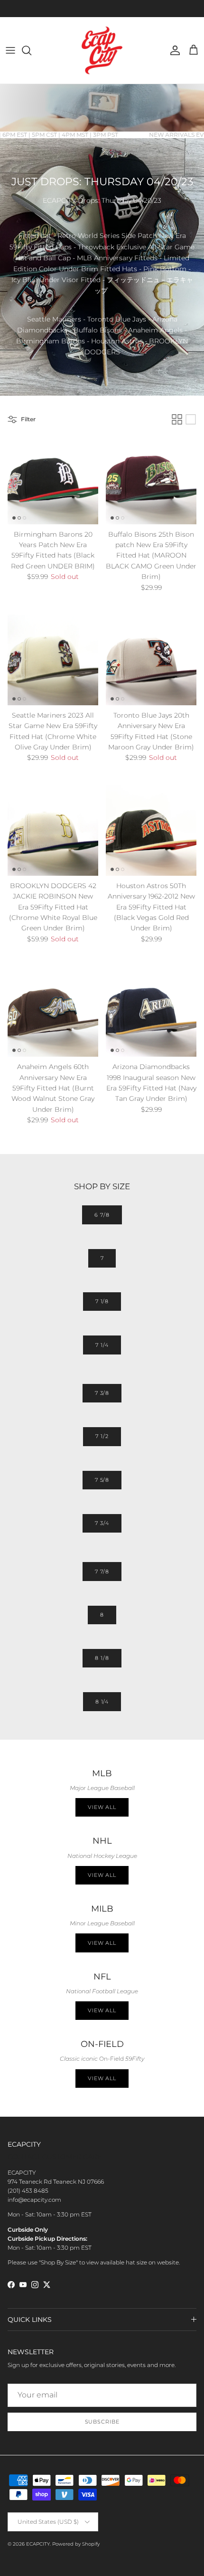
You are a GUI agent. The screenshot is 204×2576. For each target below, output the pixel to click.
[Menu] (10, 50)
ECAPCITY (38, 2544)
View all (102, 1807)
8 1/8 (102, 1658)
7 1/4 (102, 1345)
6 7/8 (102, 1215)
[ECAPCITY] (102, 50)
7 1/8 (102, 1301)
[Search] (31, 50)
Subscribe (102, 2422)
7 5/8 (102, 1480)
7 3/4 (102, 1523)
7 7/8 (102, 1572)
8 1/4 (102, 1702)
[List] (191, 419)
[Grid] (177, 419)
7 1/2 (102, 1436)
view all (102, 1875)
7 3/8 (102, 1393)
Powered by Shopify (76, 2544)
